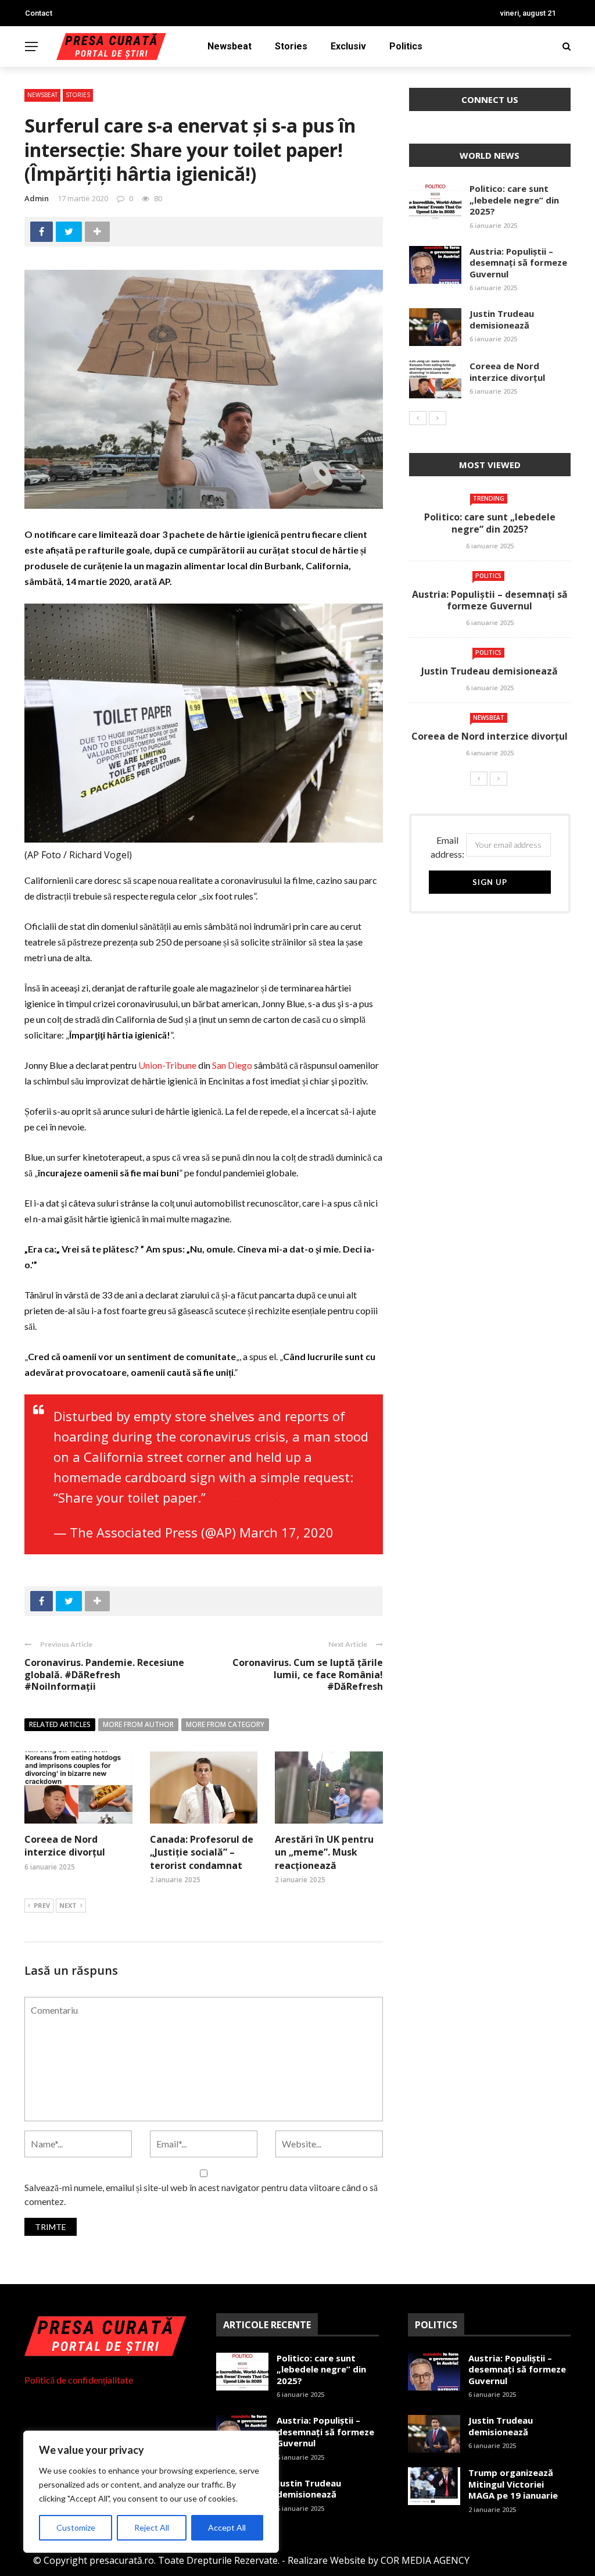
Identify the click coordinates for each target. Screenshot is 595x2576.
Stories (291, 46)
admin (37, 198)
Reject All (152, 2527)
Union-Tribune (167, 1065)
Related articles (60, 1724)
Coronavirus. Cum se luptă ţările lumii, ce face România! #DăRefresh (308, 1675)
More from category (225, 1724)
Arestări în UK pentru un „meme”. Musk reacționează (324, 1852)
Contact (39, 13)
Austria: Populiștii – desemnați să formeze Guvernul (518, 263)
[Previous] (418, 418)
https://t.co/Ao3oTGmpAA (287, 1497)
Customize (76, 2527)
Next (68, 1905)
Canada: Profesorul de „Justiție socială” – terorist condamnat (202, 1852)
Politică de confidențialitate (79, 2380)
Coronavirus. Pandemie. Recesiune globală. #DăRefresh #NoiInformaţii (104, 1675)
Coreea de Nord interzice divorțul (65, 1846)
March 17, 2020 (286, 1532)
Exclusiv (348, 46)
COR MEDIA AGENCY (425, 2560)
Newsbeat (230, 46)
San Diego (232, 1065)
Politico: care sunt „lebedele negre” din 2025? (514, 200)
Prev (42, 1905)
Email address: (447, 847)
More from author (138, 1724)
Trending (489, 498)
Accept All (227, 2527)
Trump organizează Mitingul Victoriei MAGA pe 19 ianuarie (513, 2484)
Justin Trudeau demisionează (502, 319)
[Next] (438, 418)
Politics (406, 46)
